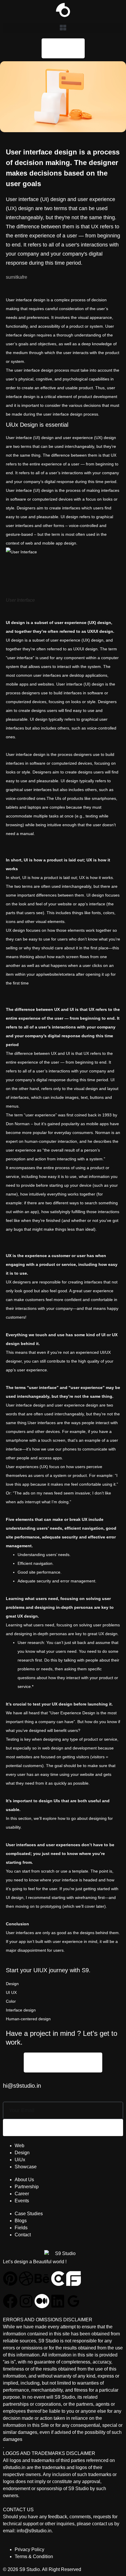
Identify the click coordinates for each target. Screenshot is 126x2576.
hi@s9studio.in (22, 2086)
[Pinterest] (10, 2279)
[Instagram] (26, 2301)
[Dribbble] (26, 2279)
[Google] (74, 2301)
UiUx (12, 425)
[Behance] (42, 2279)
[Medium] (42, 2301)
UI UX (11, 1992)
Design (12, 1984)
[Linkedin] (58, 2301)
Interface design (21, 2010)
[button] (63, 28)
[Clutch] (58, 2279)
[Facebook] (10, 2301)
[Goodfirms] (74, 2279)
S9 (85, 1970)
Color (11, 2001)
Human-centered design (28, 2019)
